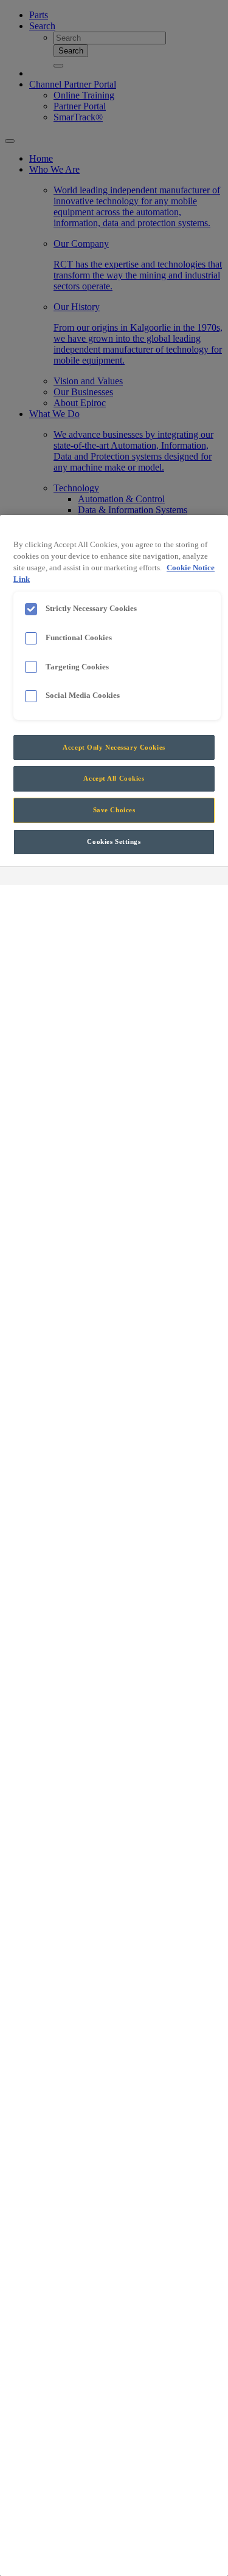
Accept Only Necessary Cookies (114, 747)
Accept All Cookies (114, 778)
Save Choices (114, 810)
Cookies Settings (114, 841)
